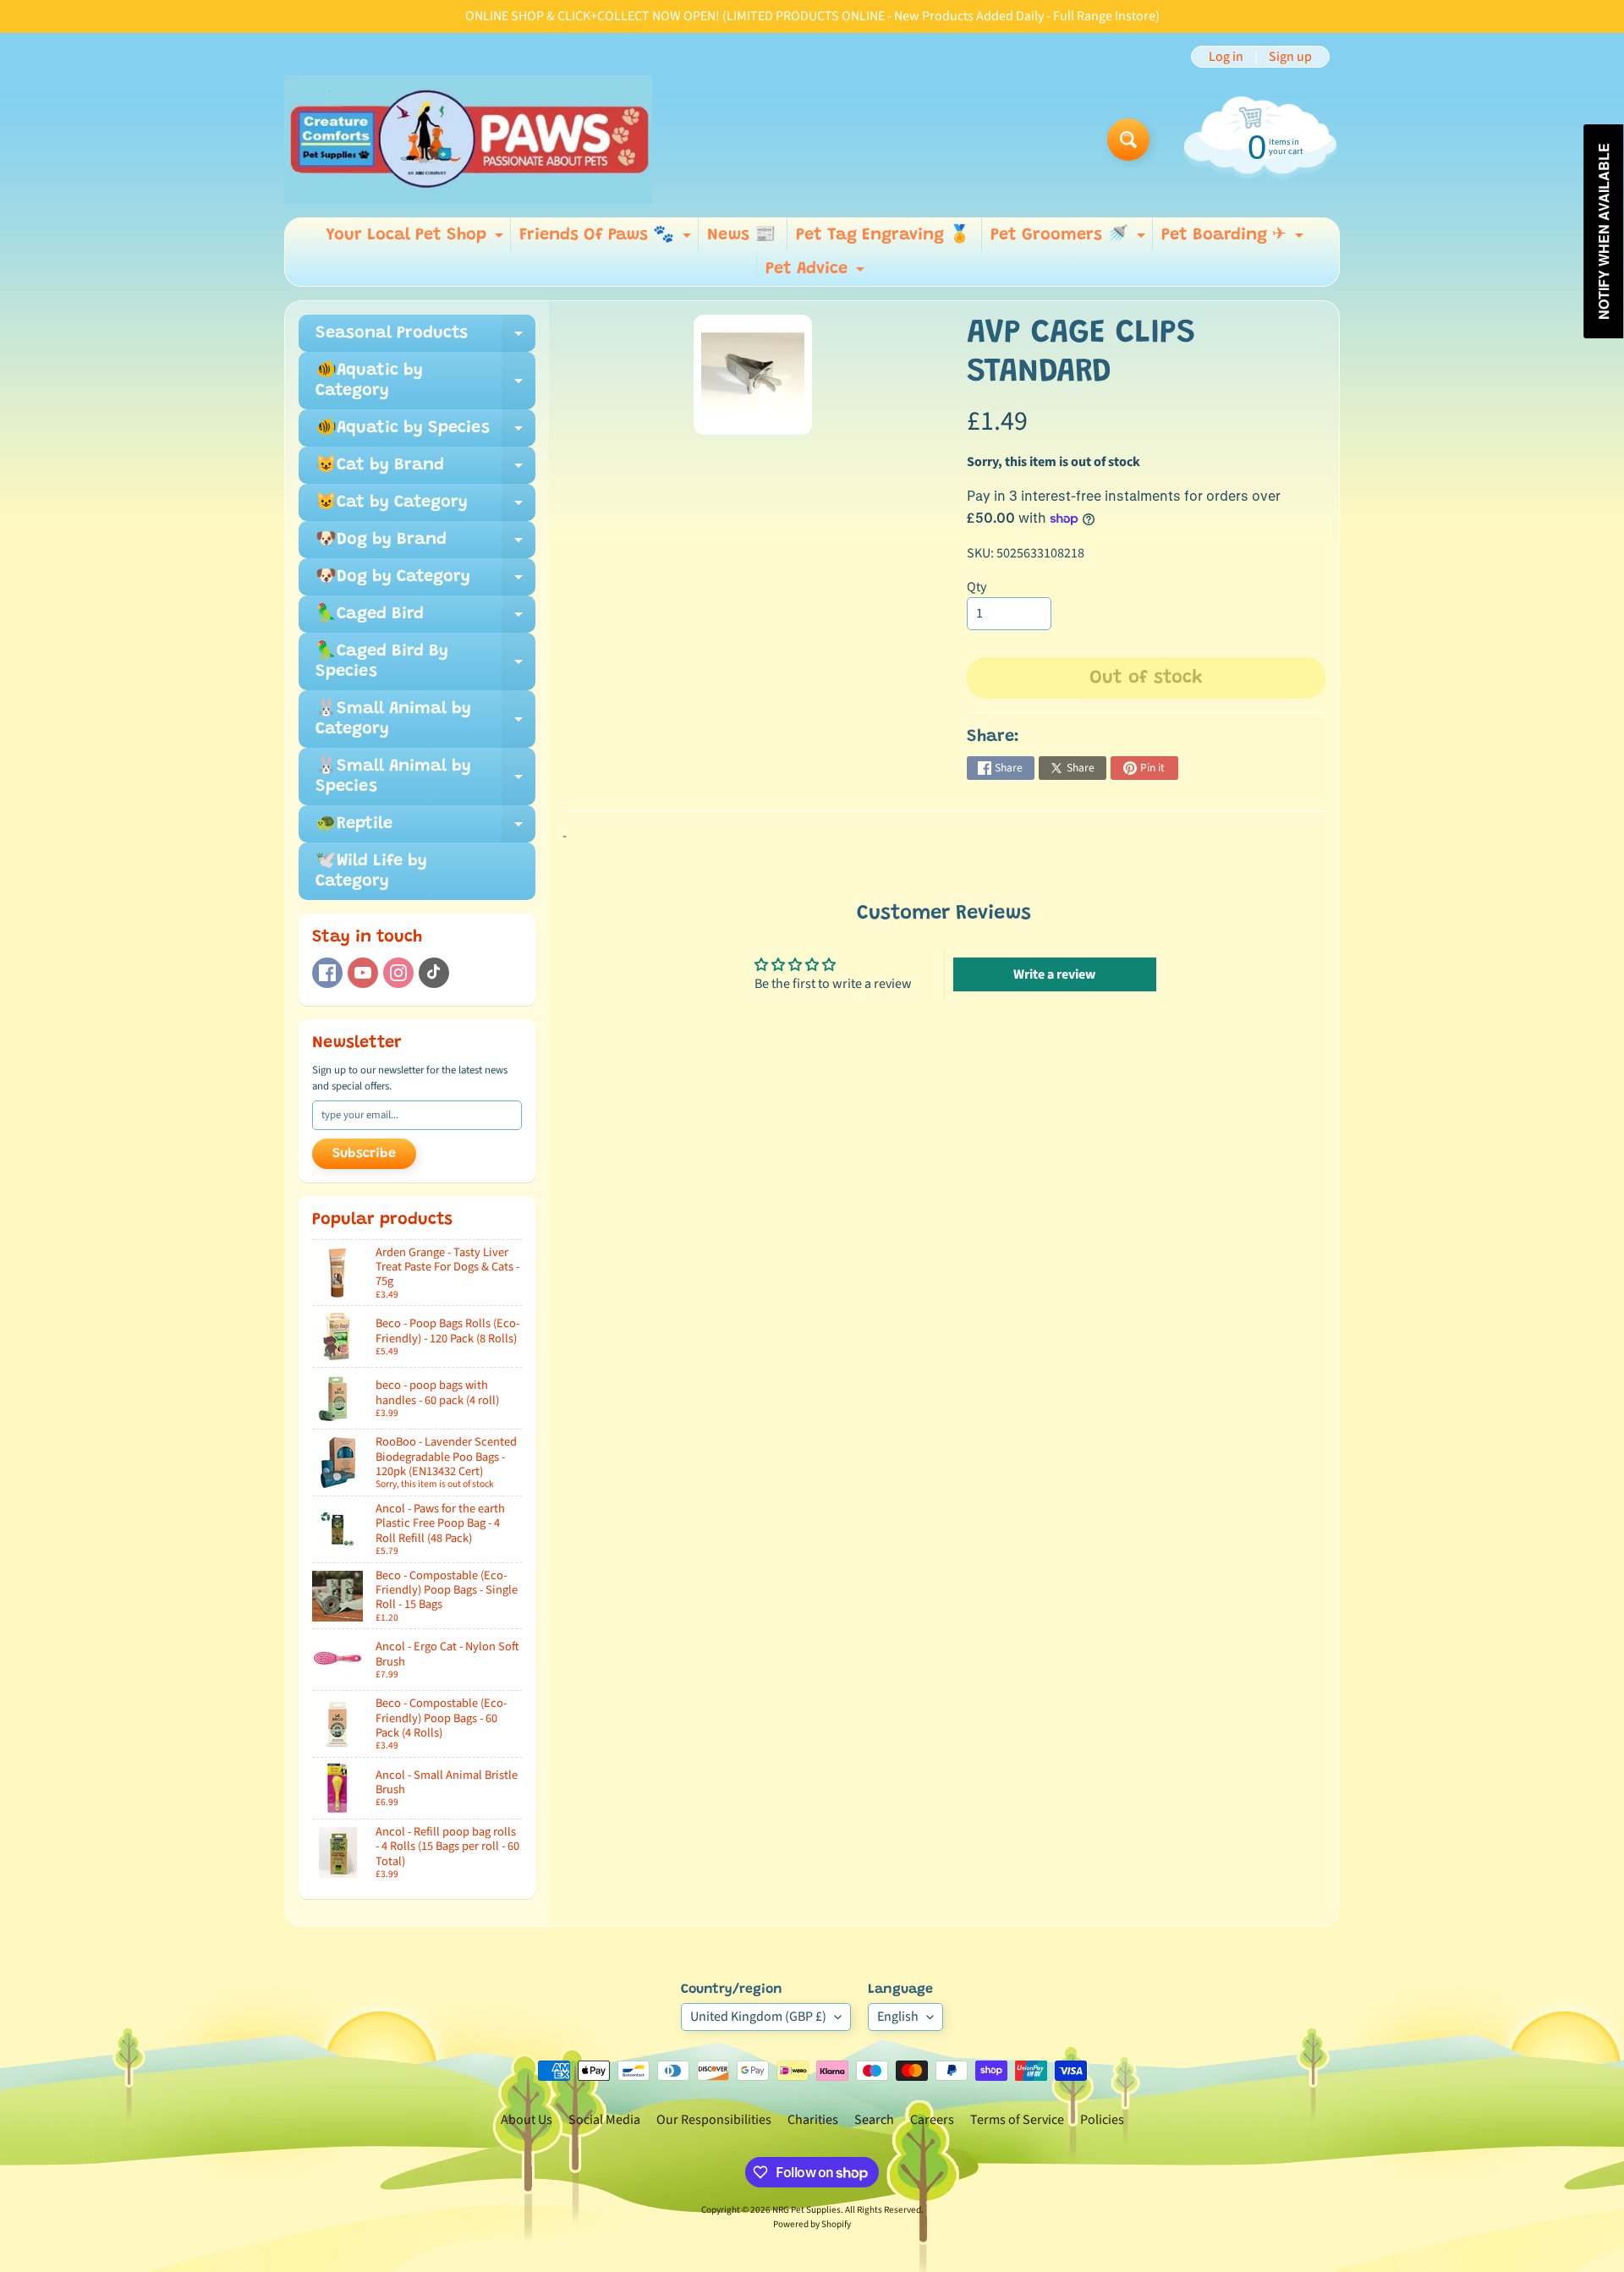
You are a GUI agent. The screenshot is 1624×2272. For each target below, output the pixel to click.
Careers (932, 2120)
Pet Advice (817, 273)
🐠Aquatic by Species (425, 433)
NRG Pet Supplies (807, 2210)
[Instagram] (398, 973)
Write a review (1054, 974)
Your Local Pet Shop (417, 239)
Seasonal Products (425, 338)
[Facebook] (327, 973)
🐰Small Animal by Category (425, 720)
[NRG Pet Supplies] (468, 140)
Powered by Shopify (812, 2224)
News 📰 (741, 235)
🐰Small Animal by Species (425, 777)
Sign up (1290, 57)
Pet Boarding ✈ (1234, 239)
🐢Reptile (425, 829)
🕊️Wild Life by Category (371, 871)
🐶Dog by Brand (425, 545)
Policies (1102, 2120)
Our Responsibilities (714, 2120)
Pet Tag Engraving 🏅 (883, 235)
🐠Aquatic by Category (425, 381)
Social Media (604, 2120)
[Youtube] (363, 973)
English (898, 2017)
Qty (977, 587)
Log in (1226, 57)
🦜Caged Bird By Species (425, 662)
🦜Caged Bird (425, 619)
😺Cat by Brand (425, 470)
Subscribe (364, 1154)
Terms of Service (1017, 2120)
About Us (527, 2120)
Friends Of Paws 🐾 (607, 239)
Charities (813, 2120)
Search (874, 2120)
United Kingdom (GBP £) (758, 2017)
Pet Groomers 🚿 (1070, 239)
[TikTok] (434, 973)
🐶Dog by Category (425, 582)
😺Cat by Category (425, 508)
